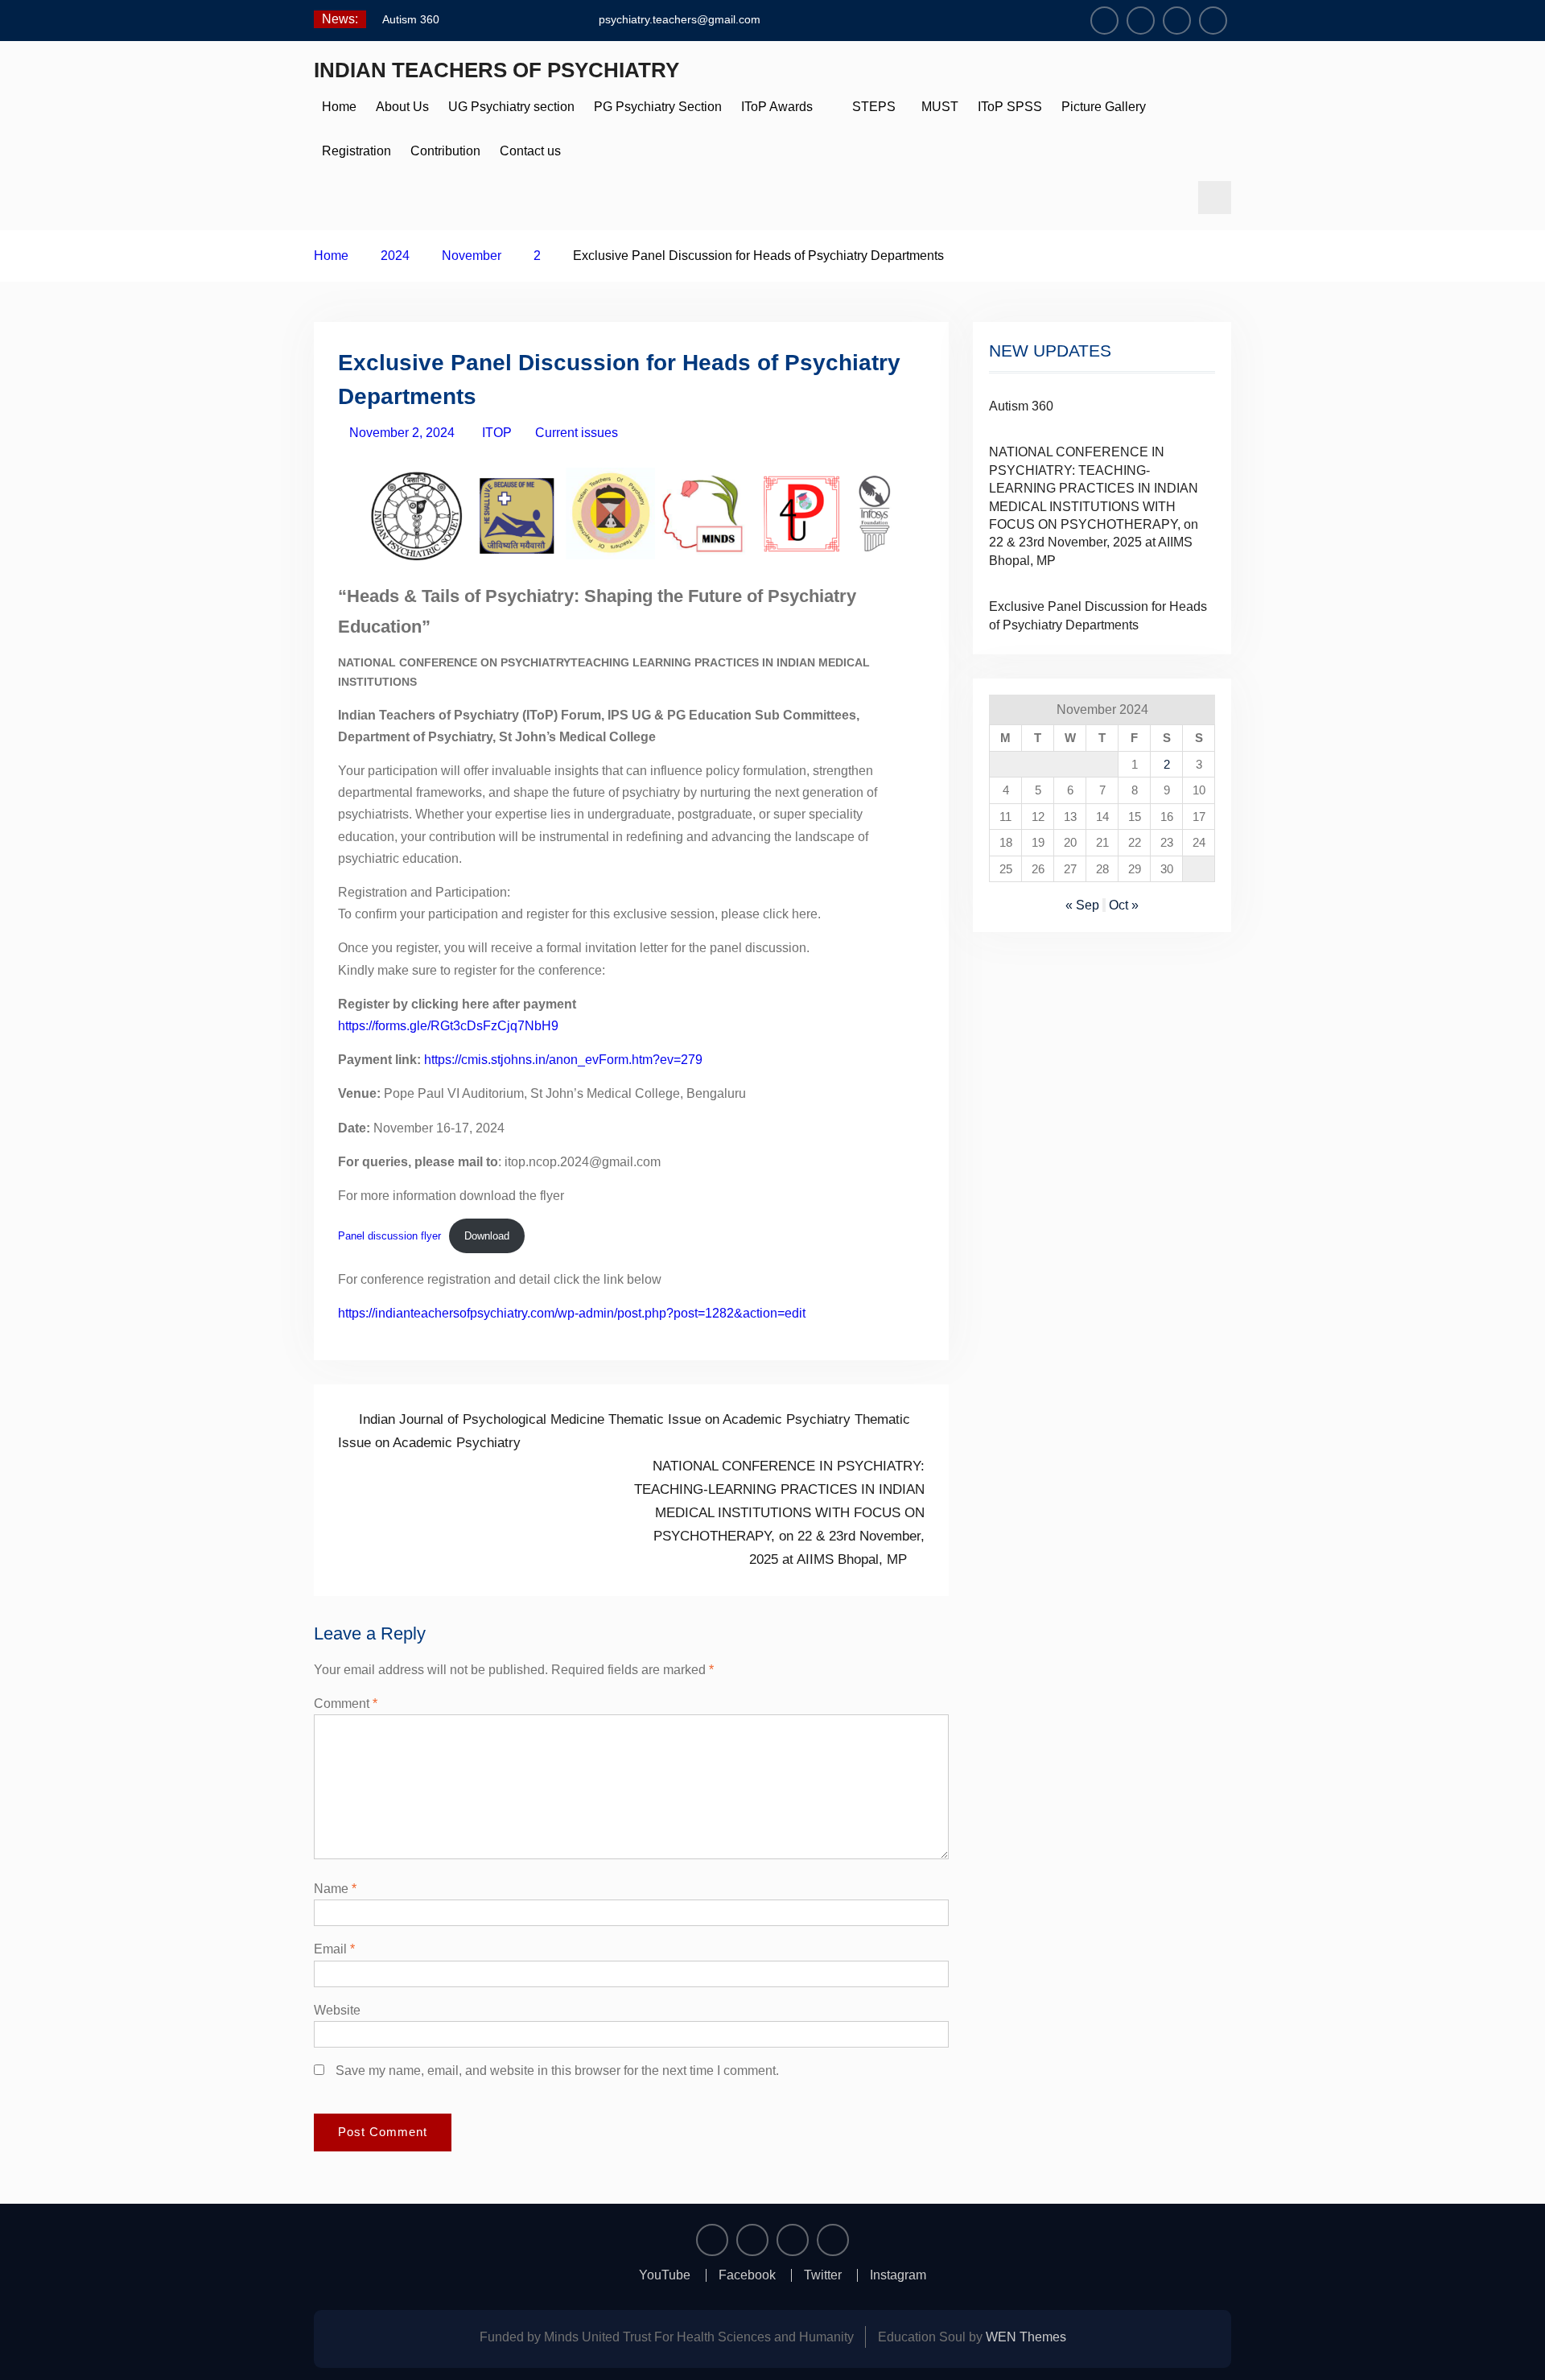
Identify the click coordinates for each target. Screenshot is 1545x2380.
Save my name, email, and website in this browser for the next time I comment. (557, 2071)
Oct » (1124, 905)
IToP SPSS (1010, 107)
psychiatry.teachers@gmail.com (680, 19)
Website (337, 2010)
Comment (346, 1704)
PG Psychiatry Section (658, 107)
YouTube (665, 2275)
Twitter (823, 2275)
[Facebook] (1141, 21)
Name (335, 1889)
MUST (937, 107)
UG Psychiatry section (511, 107)
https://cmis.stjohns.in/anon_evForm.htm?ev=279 (563, 1060)
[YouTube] (1104, 21)
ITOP (497, 433)
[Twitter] (1177, 21)
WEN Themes (1026, 2337)
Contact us (530, 151)
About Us (402, 107)
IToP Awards (777, 107)
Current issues (577, 433)
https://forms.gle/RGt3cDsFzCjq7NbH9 (448, 1026)
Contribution (445, 151)
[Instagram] (1213, 21)
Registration (356, 151)
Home (339, 107)
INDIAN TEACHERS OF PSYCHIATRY (496, 70)
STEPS (874, 107)
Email (334, 1949)
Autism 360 (411, 19)
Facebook (747, 2275)
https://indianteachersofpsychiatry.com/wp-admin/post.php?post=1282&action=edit (572, 1313)
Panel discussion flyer (389, 1236)
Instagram (898, 2275)
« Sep (1082, 905)
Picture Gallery (1104, 107)
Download (487, 1236)
